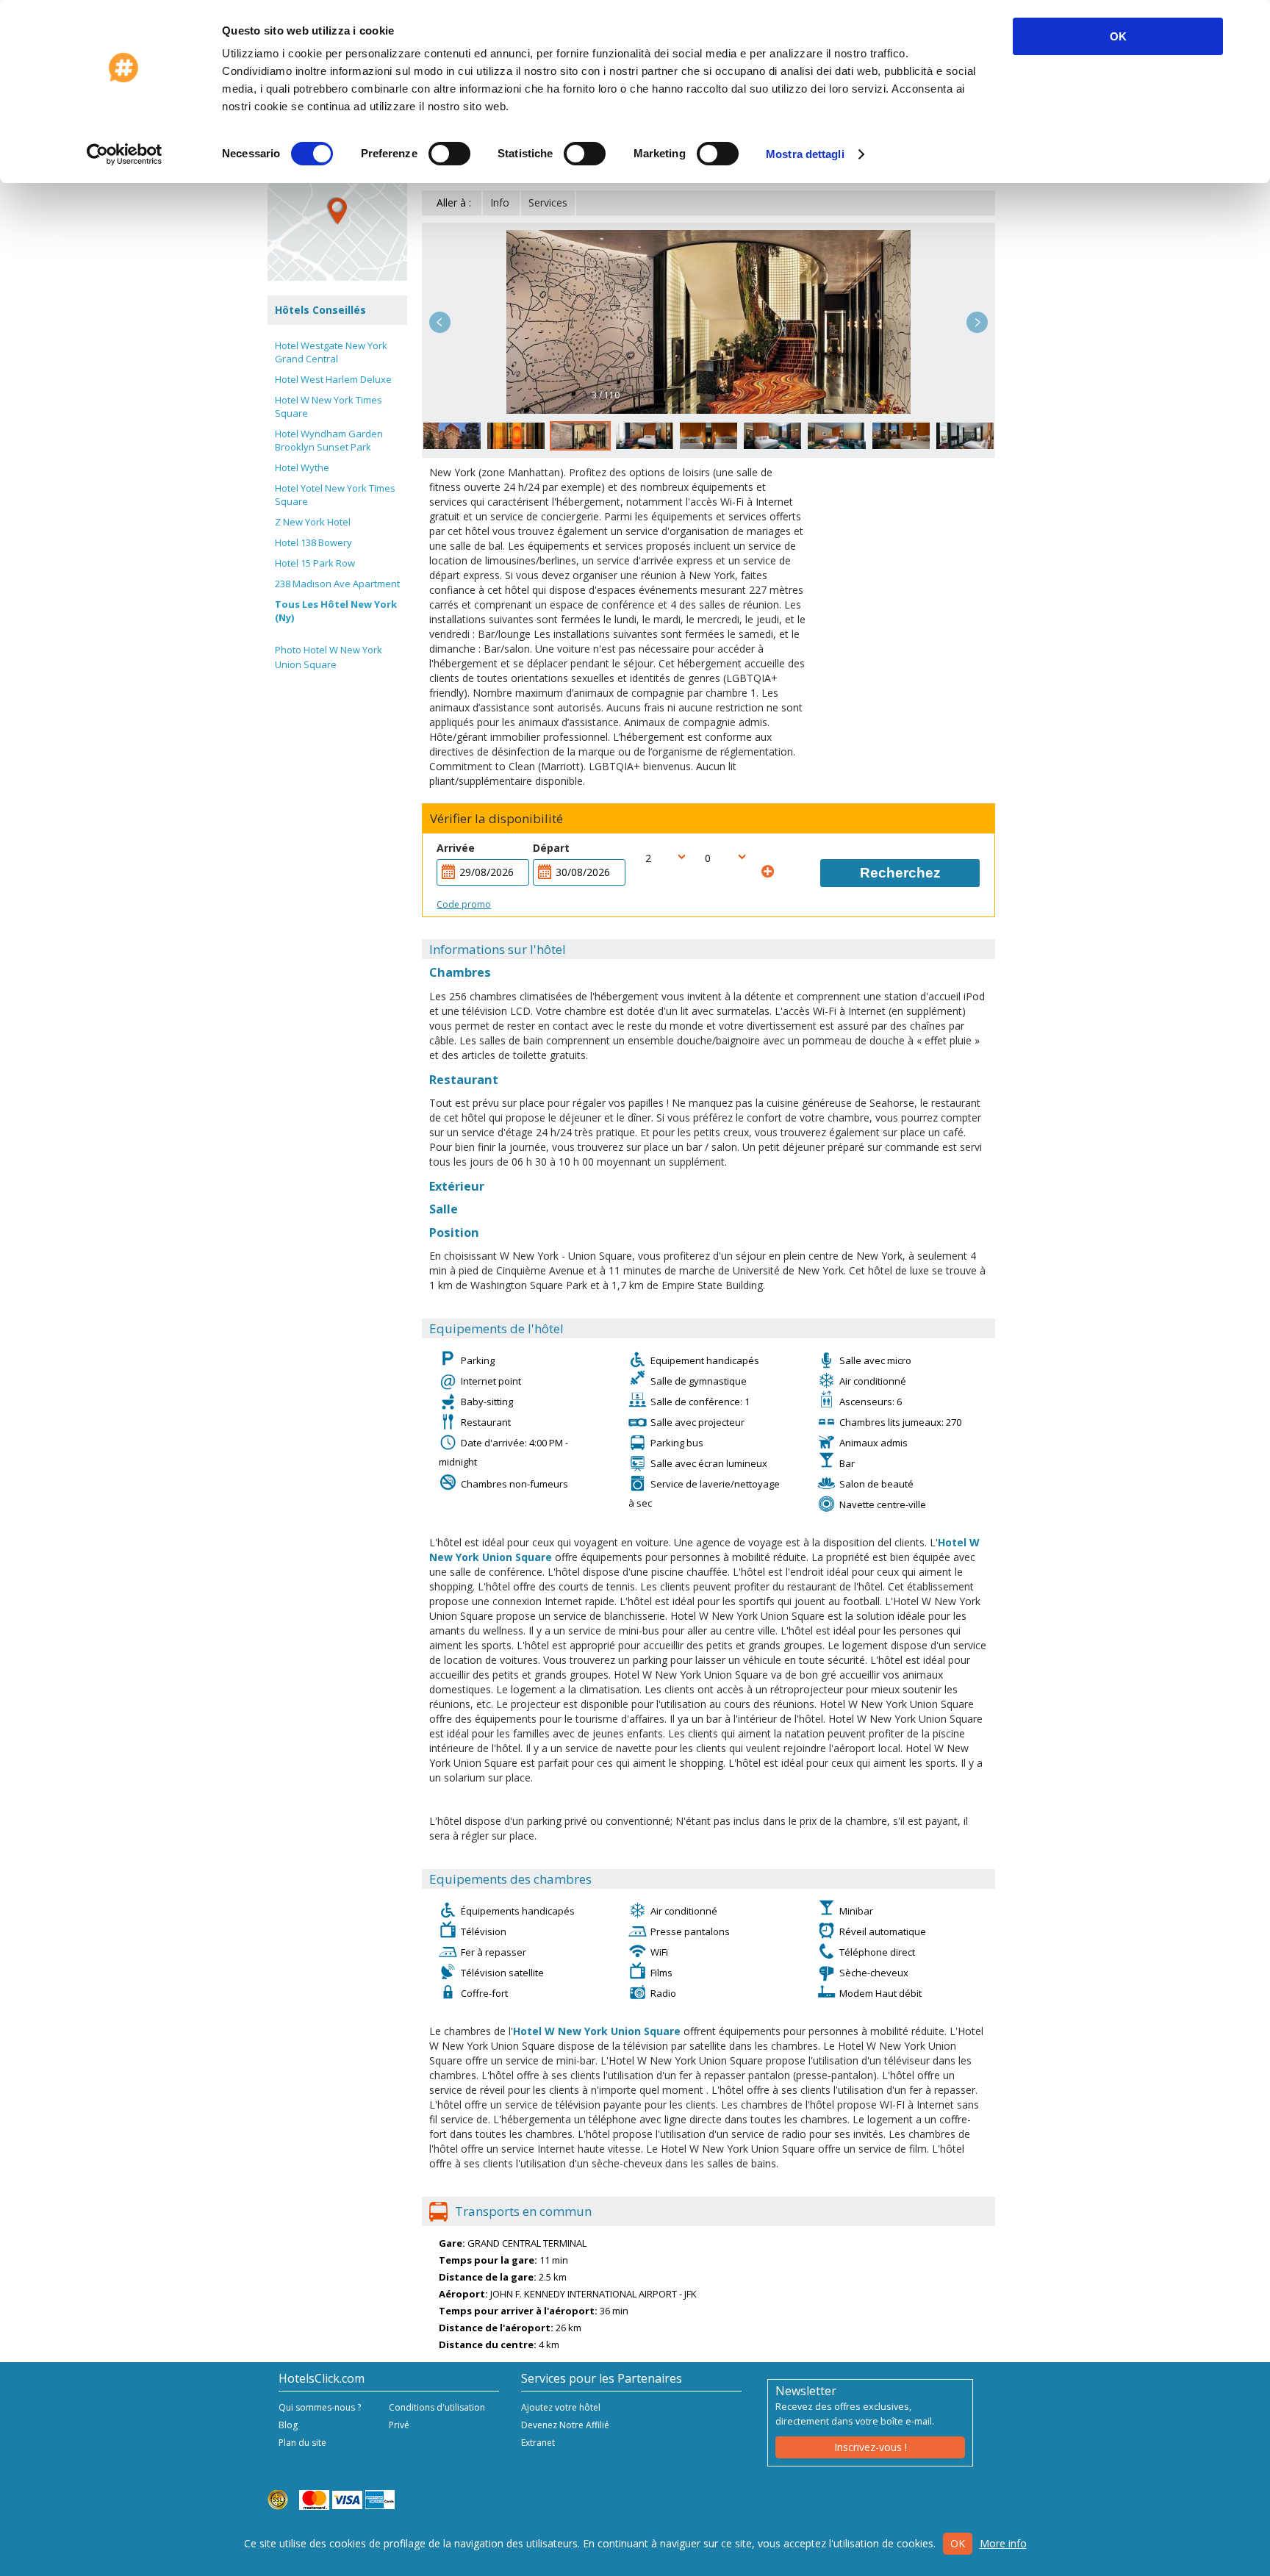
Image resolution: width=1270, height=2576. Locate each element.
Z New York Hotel (313, 522)
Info (500, 202)
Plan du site (302, 2443)
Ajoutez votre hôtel (561, 2407)
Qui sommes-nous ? (320, 2407)
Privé (399, 2425)
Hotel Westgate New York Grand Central (331, 352)
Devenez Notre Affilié (565, 2425)
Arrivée (456, 848)
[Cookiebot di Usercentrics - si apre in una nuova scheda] (125, 154)
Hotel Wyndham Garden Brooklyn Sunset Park (329, 440)
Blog (288, 2425)
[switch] (449, 154)
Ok (958, 2543)
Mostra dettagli (805, 154)
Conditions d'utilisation (437, 2407)
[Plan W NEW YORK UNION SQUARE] (337, 211)
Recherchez (900, 873)
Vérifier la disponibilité (496, 819)
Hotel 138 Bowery (313, 542)
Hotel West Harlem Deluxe (333, 379)
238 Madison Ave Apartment (337, 584)
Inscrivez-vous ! (871, 2447)
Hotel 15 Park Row (315, 563)
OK (1118, 36)
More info (1003, 2543)
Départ (551, 848)
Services (548, 202)
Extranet (538, 2443)
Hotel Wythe (302, 467)
